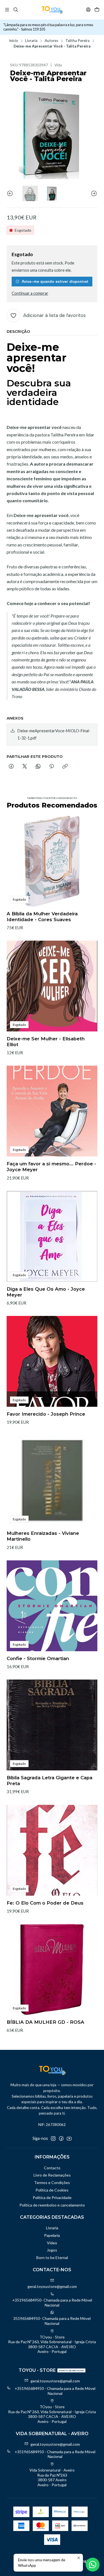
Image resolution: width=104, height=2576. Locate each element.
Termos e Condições (52, 2183)
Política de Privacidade (52, 2198)
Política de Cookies (52, 2190)
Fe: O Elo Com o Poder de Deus (45, 1903)
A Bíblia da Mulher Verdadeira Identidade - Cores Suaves (42, 917)
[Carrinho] (97, 10)
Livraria (31, 41)
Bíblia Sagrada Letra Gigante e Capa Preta (50, 1781)
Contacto (52, 2168)
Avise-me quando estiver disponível (55, 281)
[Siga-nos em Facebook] (61, 2138)
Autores (51, 41)
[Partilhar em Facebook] (11, 767)
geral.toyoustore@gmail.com (52, 2286)
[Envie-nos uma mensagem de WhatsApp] (93, 2565)
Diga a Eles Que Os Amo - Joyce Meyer (46, 1292)
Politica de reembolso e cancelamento (52, 2205)
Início (14, 41)
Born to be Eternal (52, 2258)
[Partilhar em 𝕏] (25, 767)
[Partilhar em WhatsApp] (38, 767)
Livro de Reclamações (52, 2175)
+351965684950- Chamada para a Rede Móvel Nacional (52, 2303)
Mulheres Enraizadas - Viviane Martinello (43, 1536)
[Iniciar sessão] (88, 10)
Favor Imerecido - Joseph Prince (46, 1414)
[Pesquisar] (15, 10)
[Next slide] (93, 193)
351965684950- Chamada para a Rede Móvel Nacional (52, 2321)
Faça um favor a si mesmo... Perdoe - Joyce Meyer (51, 1167)
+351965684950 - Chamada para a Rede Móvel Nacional (55, 2391)
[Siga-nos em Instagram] (53, 2138)
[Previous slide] (11, 193)
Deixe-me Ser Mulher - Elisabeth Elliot (46, 1042)
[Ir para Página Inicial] (52, 10)
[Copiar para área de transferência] (65, 767)
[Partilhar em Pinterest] (52, 767)
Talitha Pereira (78, 41)
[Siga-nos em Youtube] (69, 2138)
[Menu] (7, 10)
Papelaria (52, 2235)
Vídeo (52, 2243)
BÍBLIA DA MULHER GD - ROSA (45, 2022)
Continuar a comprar (30, 293)
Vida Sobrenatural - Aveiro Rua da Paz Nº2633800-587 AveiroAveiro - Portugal (52, 2477)
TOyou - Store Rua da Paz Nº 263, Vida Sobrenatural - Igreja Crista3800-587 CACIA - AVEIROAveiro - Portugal (52, 2344)
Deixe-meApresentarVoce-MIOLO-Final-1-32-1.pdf (54, 734)
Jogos (52, 2250)
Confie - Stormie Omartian (38, 1658)
